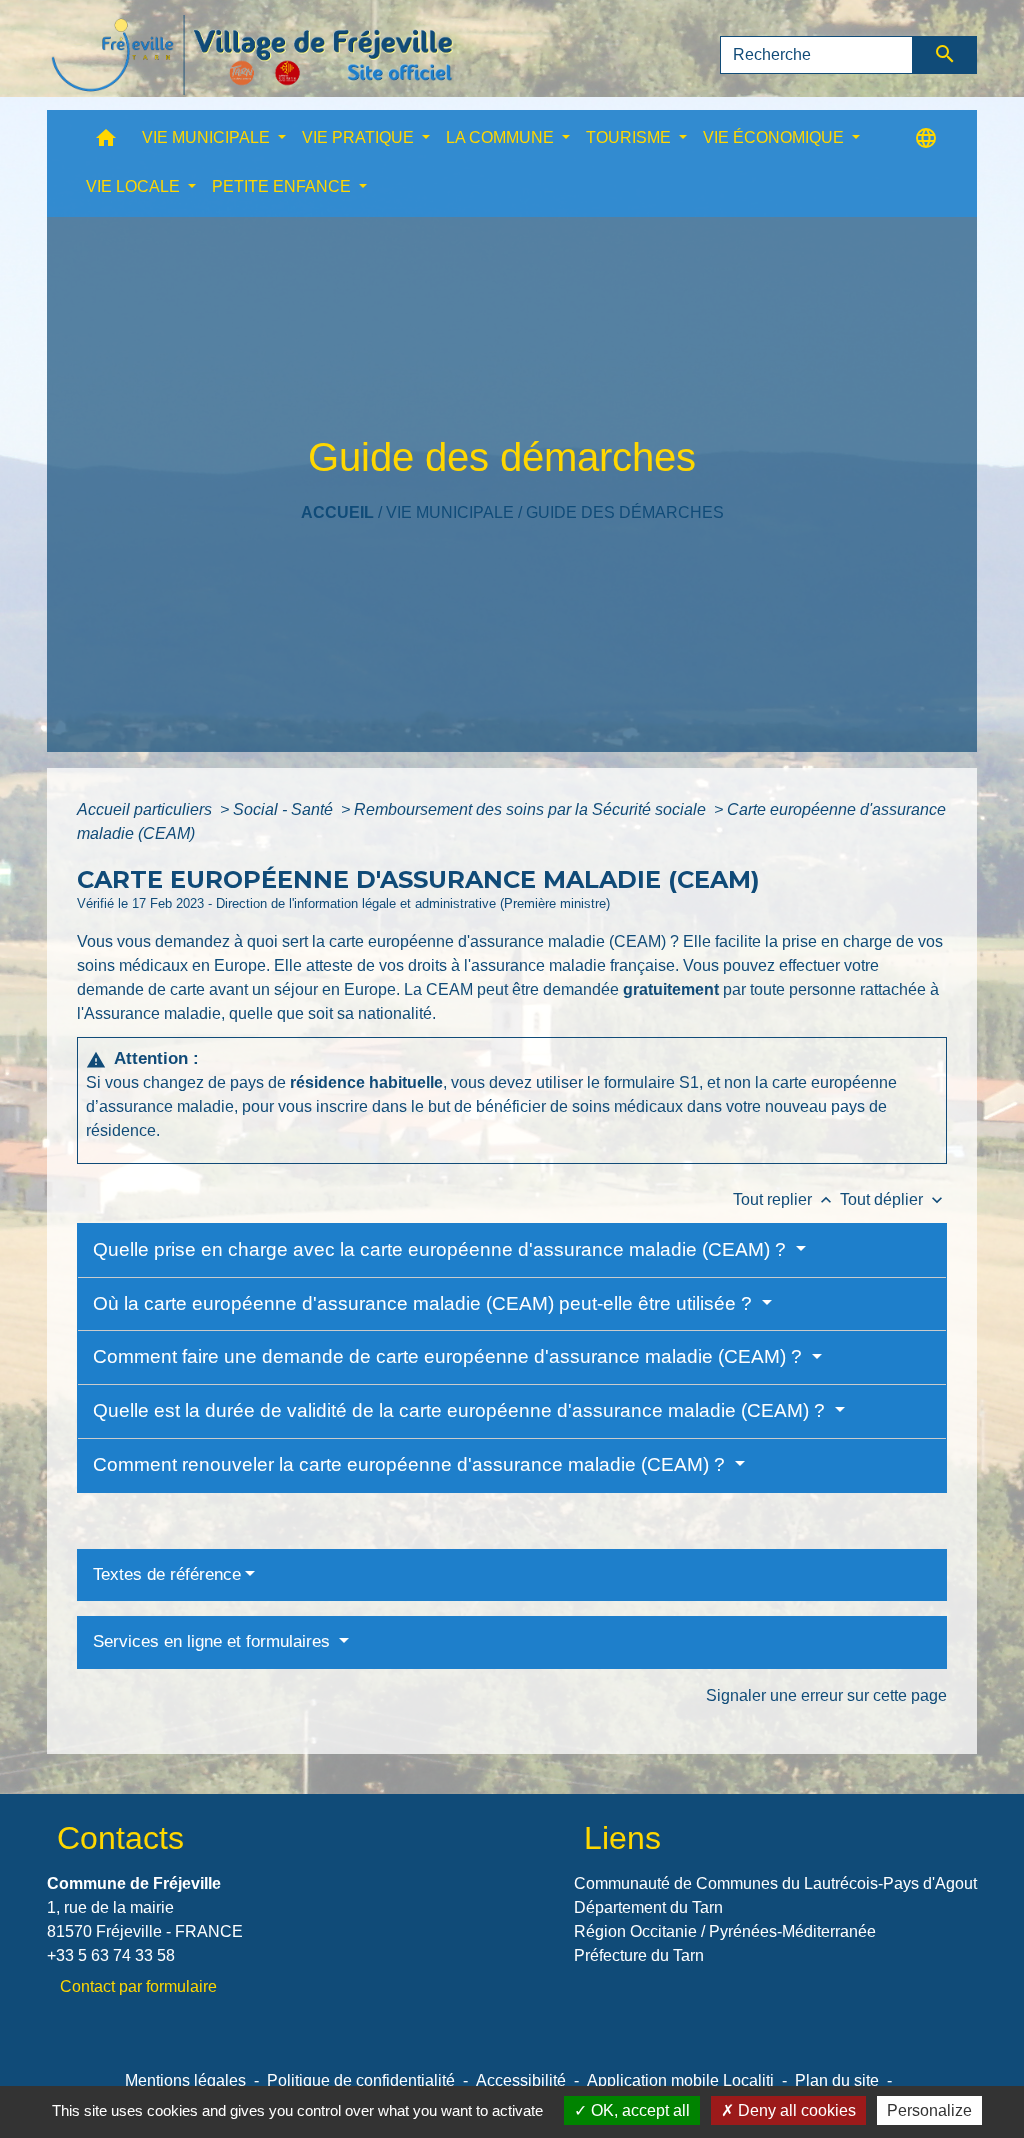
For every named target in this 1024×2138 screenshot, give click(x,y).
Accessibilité (521, 2080)
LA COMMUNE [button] (502, 137)
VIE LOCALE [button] (135, 186)
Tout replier (784, 1199)
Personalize (929, 2110)
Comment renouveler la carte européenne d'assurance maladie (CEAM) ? (411, 1464)
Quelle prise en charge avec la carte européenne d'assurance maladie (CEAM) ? (442, 1249)
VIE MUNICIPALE (450, 512)
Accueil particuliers (146, 809)
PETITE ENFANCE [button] (283, 186)
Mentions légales (185, 2080)
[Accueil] (252, 55)
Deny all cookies (795, 2110)
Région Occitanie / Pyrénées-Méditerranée (725, 1931)
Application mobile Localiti (680, 2080)
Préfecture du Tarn (639, 1955)
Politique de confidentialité (361, 2080)
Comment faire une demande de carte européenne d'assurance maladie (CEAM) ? (450, 1356)
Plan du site (837, 2080)
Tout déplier (893, 1199)
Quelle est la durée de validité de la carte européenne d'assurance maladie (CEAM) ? (461, 1410)
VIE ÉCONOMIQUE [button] (775, 137)
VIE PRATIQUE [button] (360, 137)
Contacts (120, 1838)
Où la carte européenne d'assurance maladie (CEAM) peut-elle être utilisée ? (425, 1303)
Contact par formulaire (138, 1986)
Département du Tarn (648, 1907)
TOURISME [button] (630, 137)
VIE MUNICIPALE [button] (208, 137)
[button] (106, 142)
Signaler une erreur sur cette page (826, 1695)
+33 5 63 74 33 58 (111, 1955)
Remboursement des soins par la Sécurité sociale (532, 809)
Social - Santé (285, 809)
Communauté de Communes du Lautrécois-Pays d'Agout (775, 1883)
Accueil (337, 512)
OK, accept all (638, 2110)
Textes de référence (167, 1574)
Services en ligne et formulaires (214, 1641)
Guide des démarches (625, 512)
